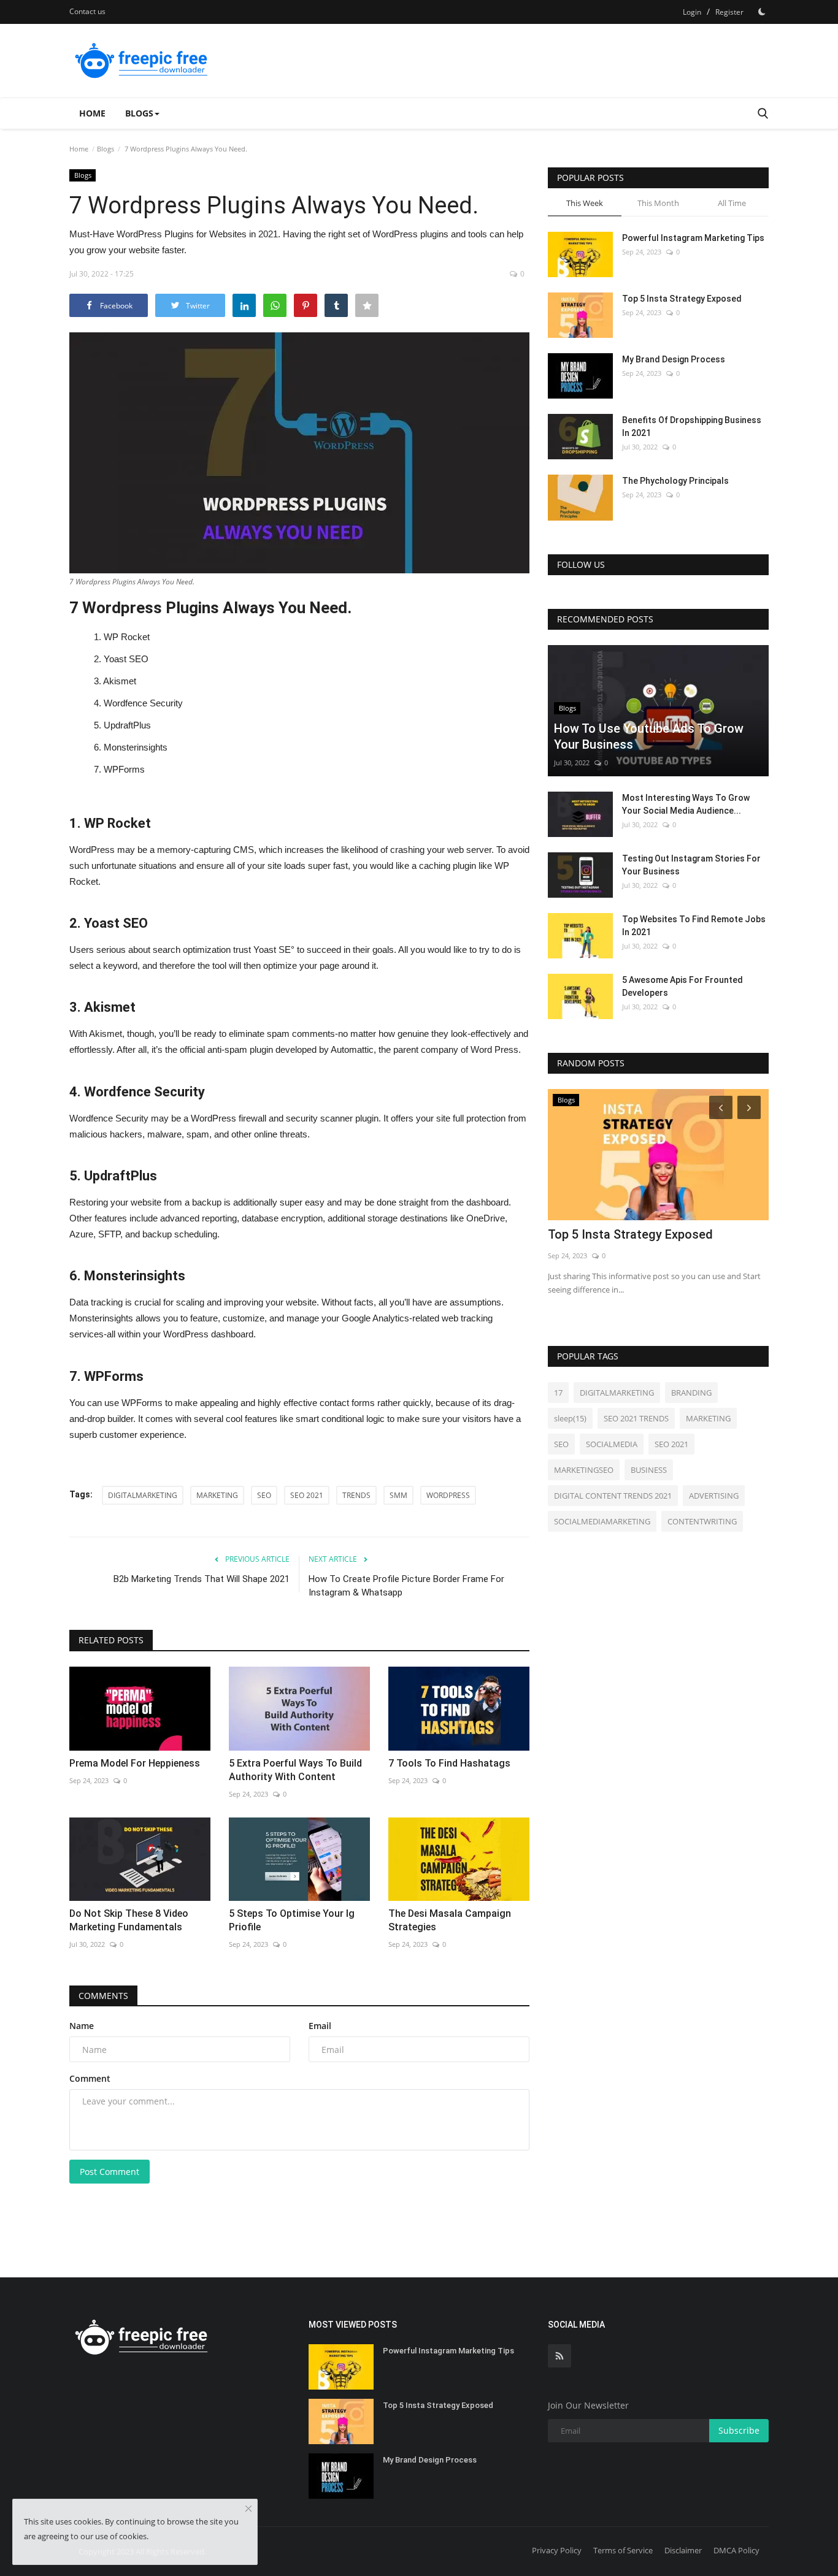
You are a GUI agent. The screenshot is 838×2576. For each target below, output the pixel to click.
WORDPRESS (448, 1495)
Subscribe (739, 2430)
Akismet (120, 681)
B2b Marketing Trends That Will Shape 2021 (202, 1579)
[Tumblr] (336, 305)
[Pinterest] (306, 305)
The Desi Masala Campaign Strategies (450, 1920)
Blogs (106, 149)
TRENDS (356, 1495)
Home (92, 113)
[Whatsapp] (275, 305)
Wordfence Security (143, 703)
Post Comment (110, 2172)
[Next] (751, 1107)
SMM (398, 1495)
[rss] (559, 2356)
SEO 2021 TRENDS (636, 1418)
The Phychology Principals (675, 481)
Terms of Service (623, 2550)
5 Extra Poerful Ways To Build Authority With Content (295, 1770)
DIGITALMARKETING (143, 1495)
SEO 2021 (307, 1495)
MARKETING (217, 1495)
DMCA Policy (736, 2550)
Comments (103, 1996)
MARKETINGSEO (584, 1470)
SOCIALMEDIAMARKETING (602, 1521)
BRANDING (691, 1393)
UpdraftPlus (127, 725)
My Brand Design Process (674, 359)
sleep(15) (570, 1418)
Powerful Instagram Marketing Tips (693, 238)
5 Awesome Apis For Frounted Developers (682, 986)
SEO (264, 1495)
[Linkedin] (244, 305)
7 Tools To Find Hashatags (449, 1763)
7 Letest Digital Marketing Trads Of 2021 (646, 1242)
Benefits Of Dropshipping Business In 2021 (692, 426)
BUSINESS (649, 1470)
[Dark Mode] (762, 12)
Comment (90, 2078)
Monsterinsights (136, 747)
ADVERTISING (714, 1496)
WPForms (124, 769)
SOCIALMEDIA (612, 1444)
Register (729, 12)
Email (320, 2026)
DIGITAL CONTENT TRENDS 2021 (613, 1496)
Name (82, 2026)
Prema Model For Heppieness (135, 1763)
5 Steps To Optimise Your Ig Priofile (292, 1920)
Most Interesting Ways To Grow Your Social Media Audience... (686, 804)
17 (558, 1393)
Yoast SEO (126, 659)
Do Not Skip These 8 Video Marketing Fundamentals (129, 1920)
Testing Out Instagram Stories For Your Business (691, 865)
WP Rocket (127, 637)
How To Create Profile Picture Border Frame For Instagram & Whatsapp (406, 1586)
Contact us (87, 11)
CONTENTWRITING (702, 1521)
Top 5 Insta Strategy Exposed (682, 299)
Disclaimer (683, 2550)
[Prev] (719, 1107)
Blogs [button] (139, 113)
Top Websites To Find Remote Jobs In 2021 (694, 926)
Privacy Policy (557, 2550)
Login (692, 12)
